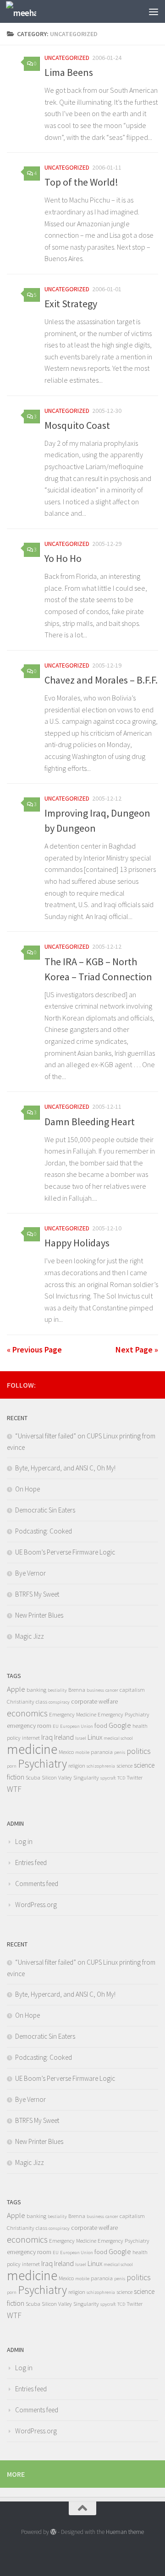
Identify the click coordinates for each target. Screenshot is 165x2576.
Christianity (21, 1702)
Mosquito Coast (77, 425)
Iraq (47, 1737)
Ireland (64, 1737)
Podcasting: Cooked (44, 1531)
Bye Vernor (30, 1573)
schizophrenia (101, 1766)
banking (36, 1690)
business (95, 1690)
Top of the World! (81, 182)
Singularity (86, 1777)
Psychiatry (42, 1764)
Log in (24, 1841)
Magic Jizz (30, 1636)
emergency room (29, 1726)
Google (120, 1725)
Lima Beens (69, 72)
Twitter (135, 1777)
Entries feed (31, 1863)
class (41, 1702)
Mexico (66, 1752)
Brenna (77, 1690)
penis (120, 1752)
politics (139, 1751)
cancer (112, 1690)
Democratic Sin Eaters (45, 1510)
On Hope (27, 1489)
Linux (95, 1737)
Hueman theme (125, 2532)
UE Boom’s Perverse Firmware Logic (65, 1552)
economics (27, 1713)
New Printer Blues (39, 1615)
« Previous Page (34, 1349)
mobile (82, 1752)
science (124, 1766)
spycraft (108, 1778)
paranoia (102, 1752)
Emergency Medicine (73, 1714)
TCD (121, 1778)
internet (31, 1738)
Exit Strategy (71, 304)
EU (56, 1726)
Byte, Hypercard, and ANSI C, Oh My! (65, 1468)
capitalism (132, 1690)
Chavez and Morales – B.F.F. (101, 680)
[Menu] (154, 11)
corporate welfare (94, 1701)
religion (77, 1766)
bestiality (57, 1690)
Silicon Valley (57, 1777)
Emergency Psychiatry (124, 1714)
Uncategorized (67, 58)
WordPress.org (36, 1905)
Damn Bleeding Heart (90, 1122)
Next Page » (137, 1349)
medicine (32, 1749)
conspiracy (59, 1702)
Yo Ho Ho (63, 558)
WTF (14, 1789)
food (101, 1726)
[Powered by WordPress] (53, 2532)
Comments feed (37, 1884)
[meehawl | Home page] (26, 12)
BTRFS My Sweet (37, 1594)
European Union (77, 1726)
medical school (118, 1738)
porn (12, 1766)
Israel (81, 1738)
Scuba (33, 1777)
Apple (16, 1689)
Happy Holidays (77, 1243)
